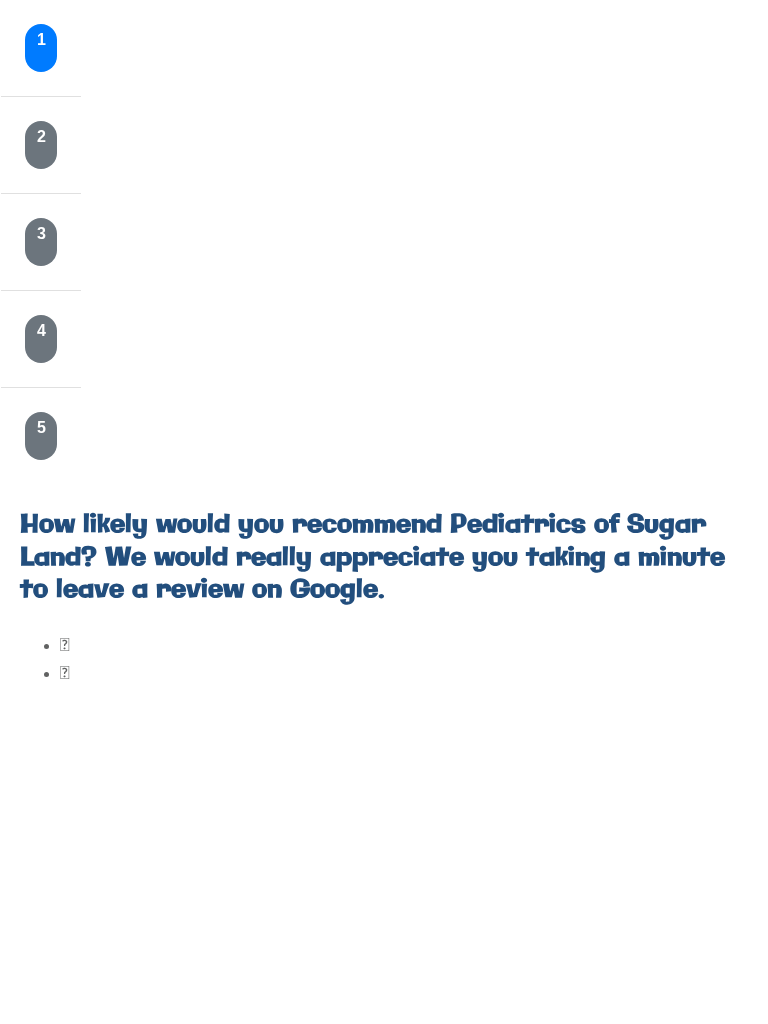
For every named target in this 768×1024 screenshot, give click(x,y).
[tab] (41, 48)
